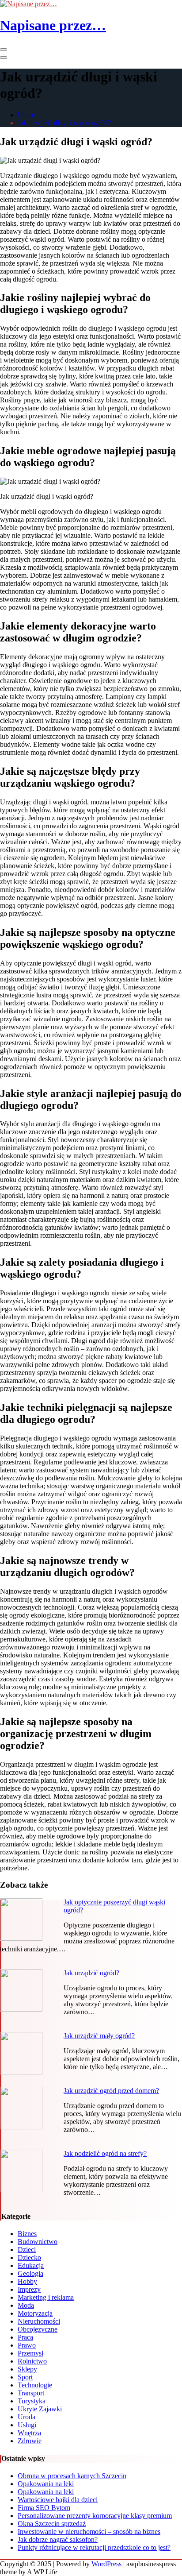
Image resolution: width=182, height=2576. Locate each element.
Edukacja (31, 2265)
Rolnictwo (32, 2361)
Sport (25, 2377)
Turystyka (32, 2401)
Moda (26, 2305)
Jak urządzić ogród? (91, 1973)
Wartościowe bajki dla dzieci (58, 2500)
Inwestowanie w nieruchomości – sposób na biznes (89, 2532)
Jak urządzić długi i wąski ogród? (64, 123)
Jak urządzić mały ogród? (99, 2036)
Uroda (27, 2417)
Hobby (27, 2281)
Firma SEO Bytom (44, 2508)
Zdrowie (30, 2441)
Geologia (30, 2273)
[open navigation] (4, 50)
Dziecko (29, 2257)
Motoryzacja (35, 2313)
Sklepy (27, 2369)
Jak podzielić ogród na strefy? (105, 2153)
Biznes (27, 2234)
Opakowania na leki (46, 2484)
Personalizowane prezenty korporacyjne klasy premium (95, 2516)
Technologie (35, 2385)
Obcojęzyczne (38, 2329)
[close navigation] (4, 58)
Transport (31, 2393)
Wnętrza (29, 2433)
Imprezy (29, 2289)
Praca (25, 2337)
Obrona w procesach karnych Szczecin (72, 2476)
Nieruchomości (39, 2321)
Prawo (27, 2345)
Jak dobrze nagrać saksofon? (58, 2539)
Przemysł (30, 2353)
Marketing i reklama (46, 2297)
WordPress (106, 2564)
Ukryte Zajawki (40, 2409)
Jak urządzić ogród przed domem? (111, 2091)
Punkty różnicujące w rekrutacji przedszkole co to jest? (94, 2547)
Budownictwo (38, 2242)
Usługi (27, 2425)
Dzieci (27, 2250)
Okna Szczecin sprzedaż (52, 2524)
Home (26, 115)
